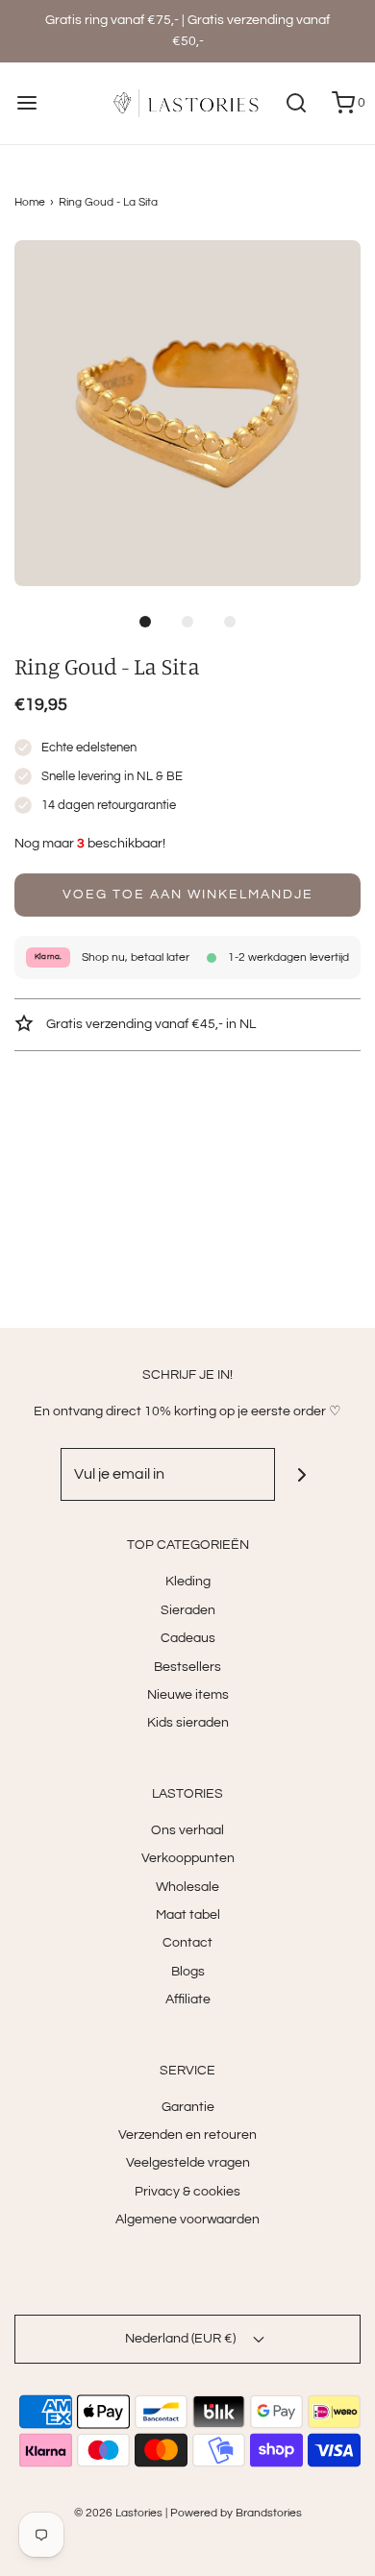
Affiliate (188, 1999)
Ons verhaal (187, 1830)
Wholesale (187, 1887)
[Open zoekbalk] (296, 103)
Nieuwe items (188, 1695)
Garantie (188, 2107)
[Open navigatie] (26, 103)
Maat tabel (188, 1915)
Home (30, 202)
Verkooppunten (188, 1858)
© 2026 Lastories (118, 2513)
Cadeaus (188, 1638)
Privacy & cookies (187, 2192)
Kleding (188, 1582)
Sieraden (188, 1610)
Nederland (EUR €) (182, 2339)
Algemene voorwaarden (187, 2220)
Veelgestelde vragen (188, 2163)
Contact (187, 1943)
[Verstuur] (301, 1474)
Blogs (188, 1972)
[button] (187, 413)
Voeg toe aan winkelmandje (188, 895)
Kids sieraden (188, 1723)
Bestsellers (187, 1667)
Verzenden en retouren (187, 2135)
